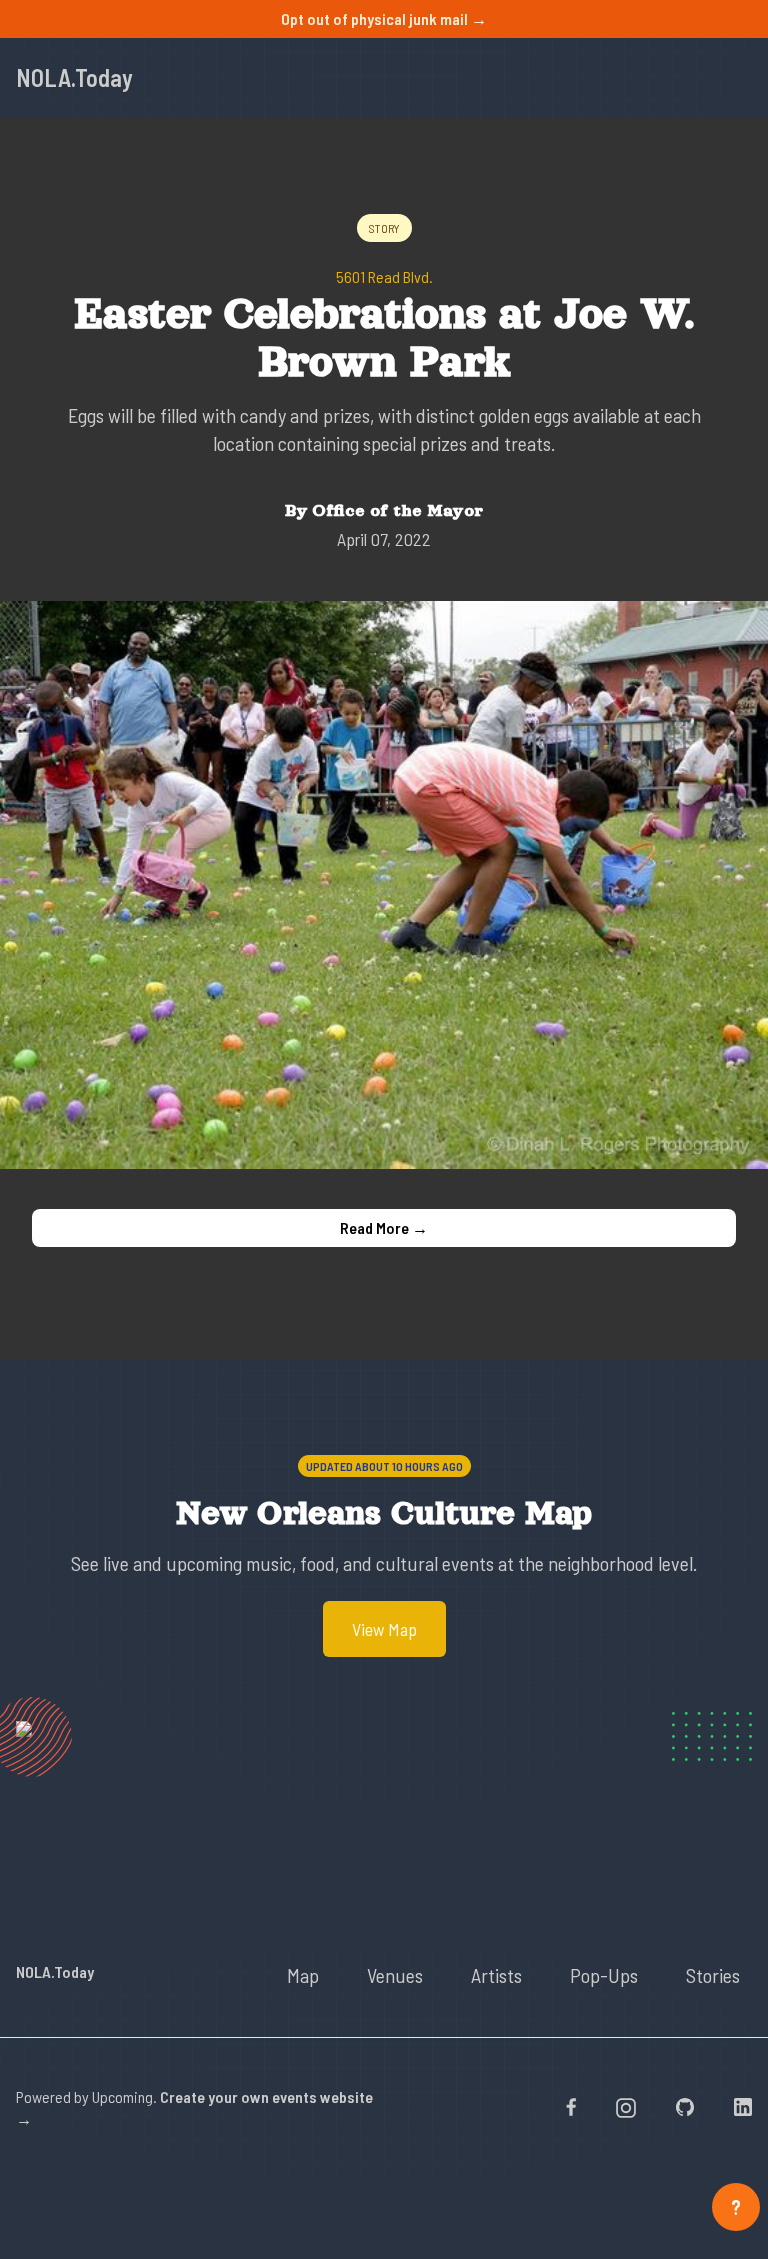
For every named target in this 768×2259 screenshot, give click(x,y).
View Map (384, 1629)
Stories (713, 1975)
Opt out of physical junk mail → (384, 18)
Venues (395, 1975)
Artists (496, 1975)
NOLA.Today (74, 77)
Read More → (384, 1227)
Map (303, 1975)
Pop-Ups (604, 1975)
